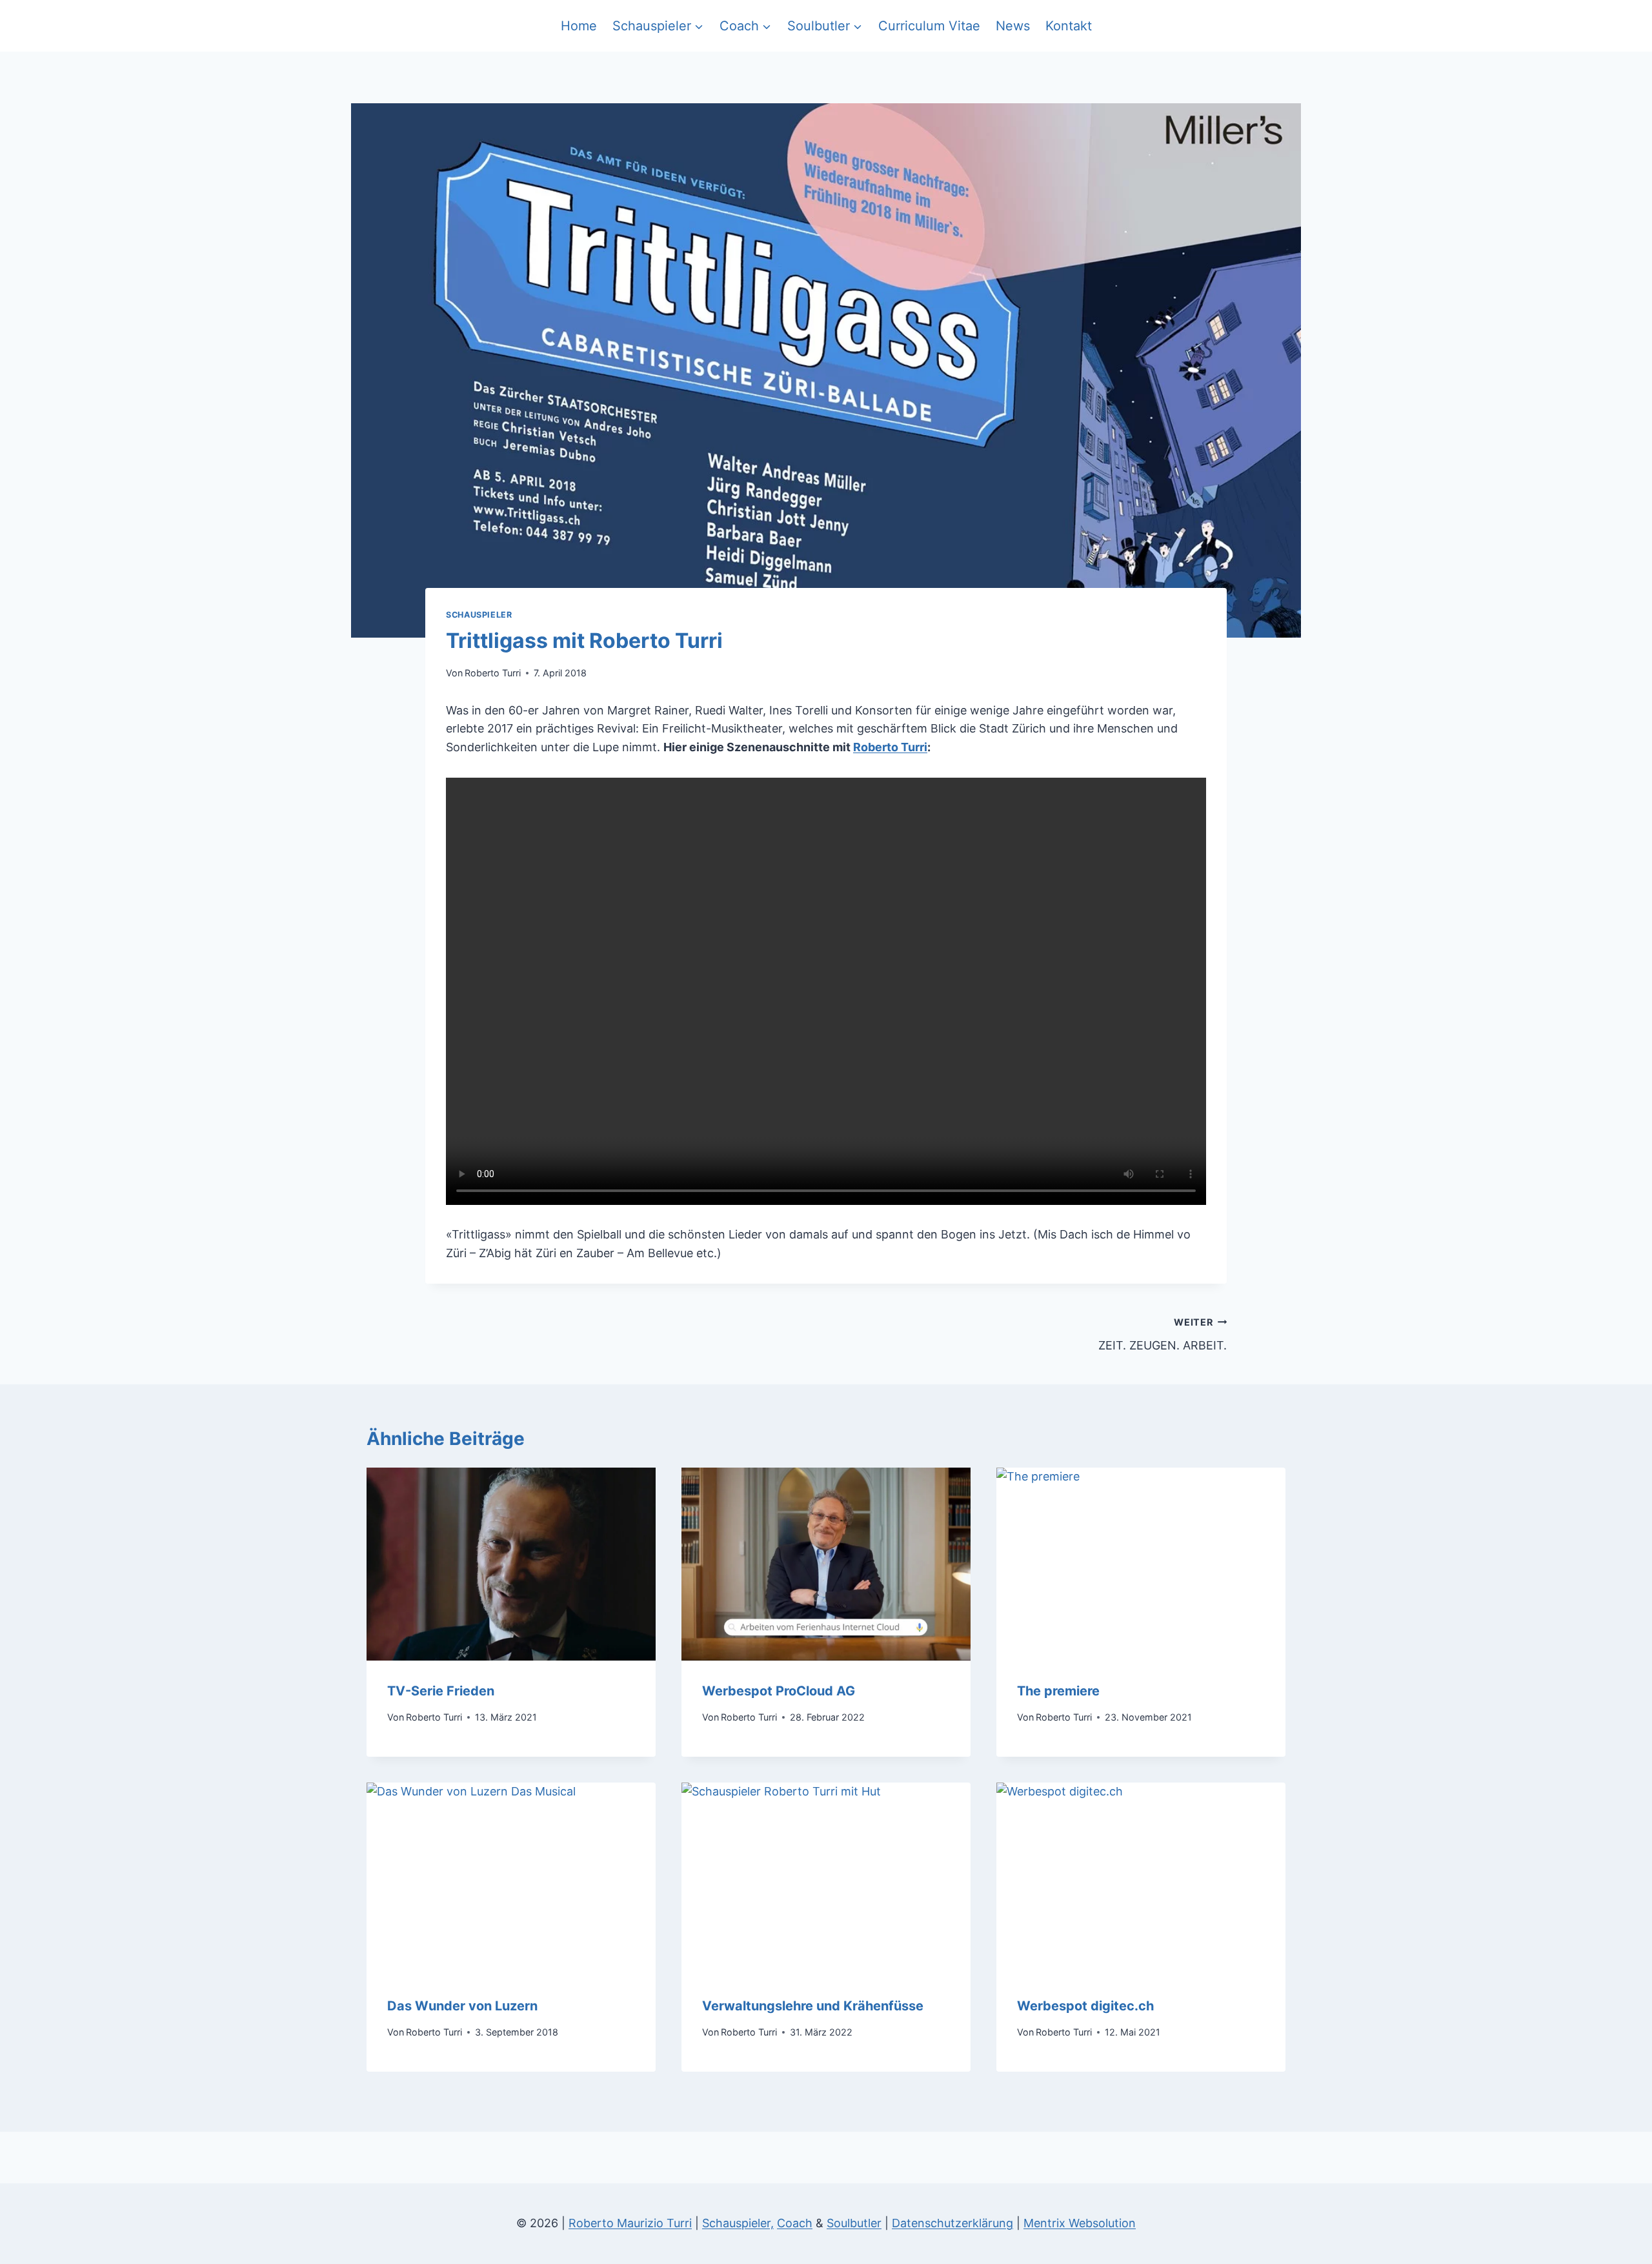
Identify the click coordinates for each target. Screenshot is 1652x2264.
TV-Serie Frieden (441, 1691)
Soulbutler (854, 2223)
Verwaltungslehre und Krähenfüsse (813, 2006)
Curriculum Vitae (929, 26)
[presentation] (511, 1564)
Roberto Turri (493, 673)
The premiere (1058, 1691)
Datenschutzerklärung (952, 2223)
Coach (795, 2223)
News (1013, 26)
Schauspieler (479, 615)
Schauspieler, (738, 2223)
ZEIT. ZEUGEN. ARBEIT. (1163, 1335)
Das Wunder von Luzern (462, 2006)
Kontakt (1069, 26)
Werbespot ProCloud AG (779, 1691)
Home (579, 26)
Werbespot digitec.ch (1085, 2006)
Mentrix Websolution (1080, 2223)
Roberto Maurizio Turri (630, 2223)
